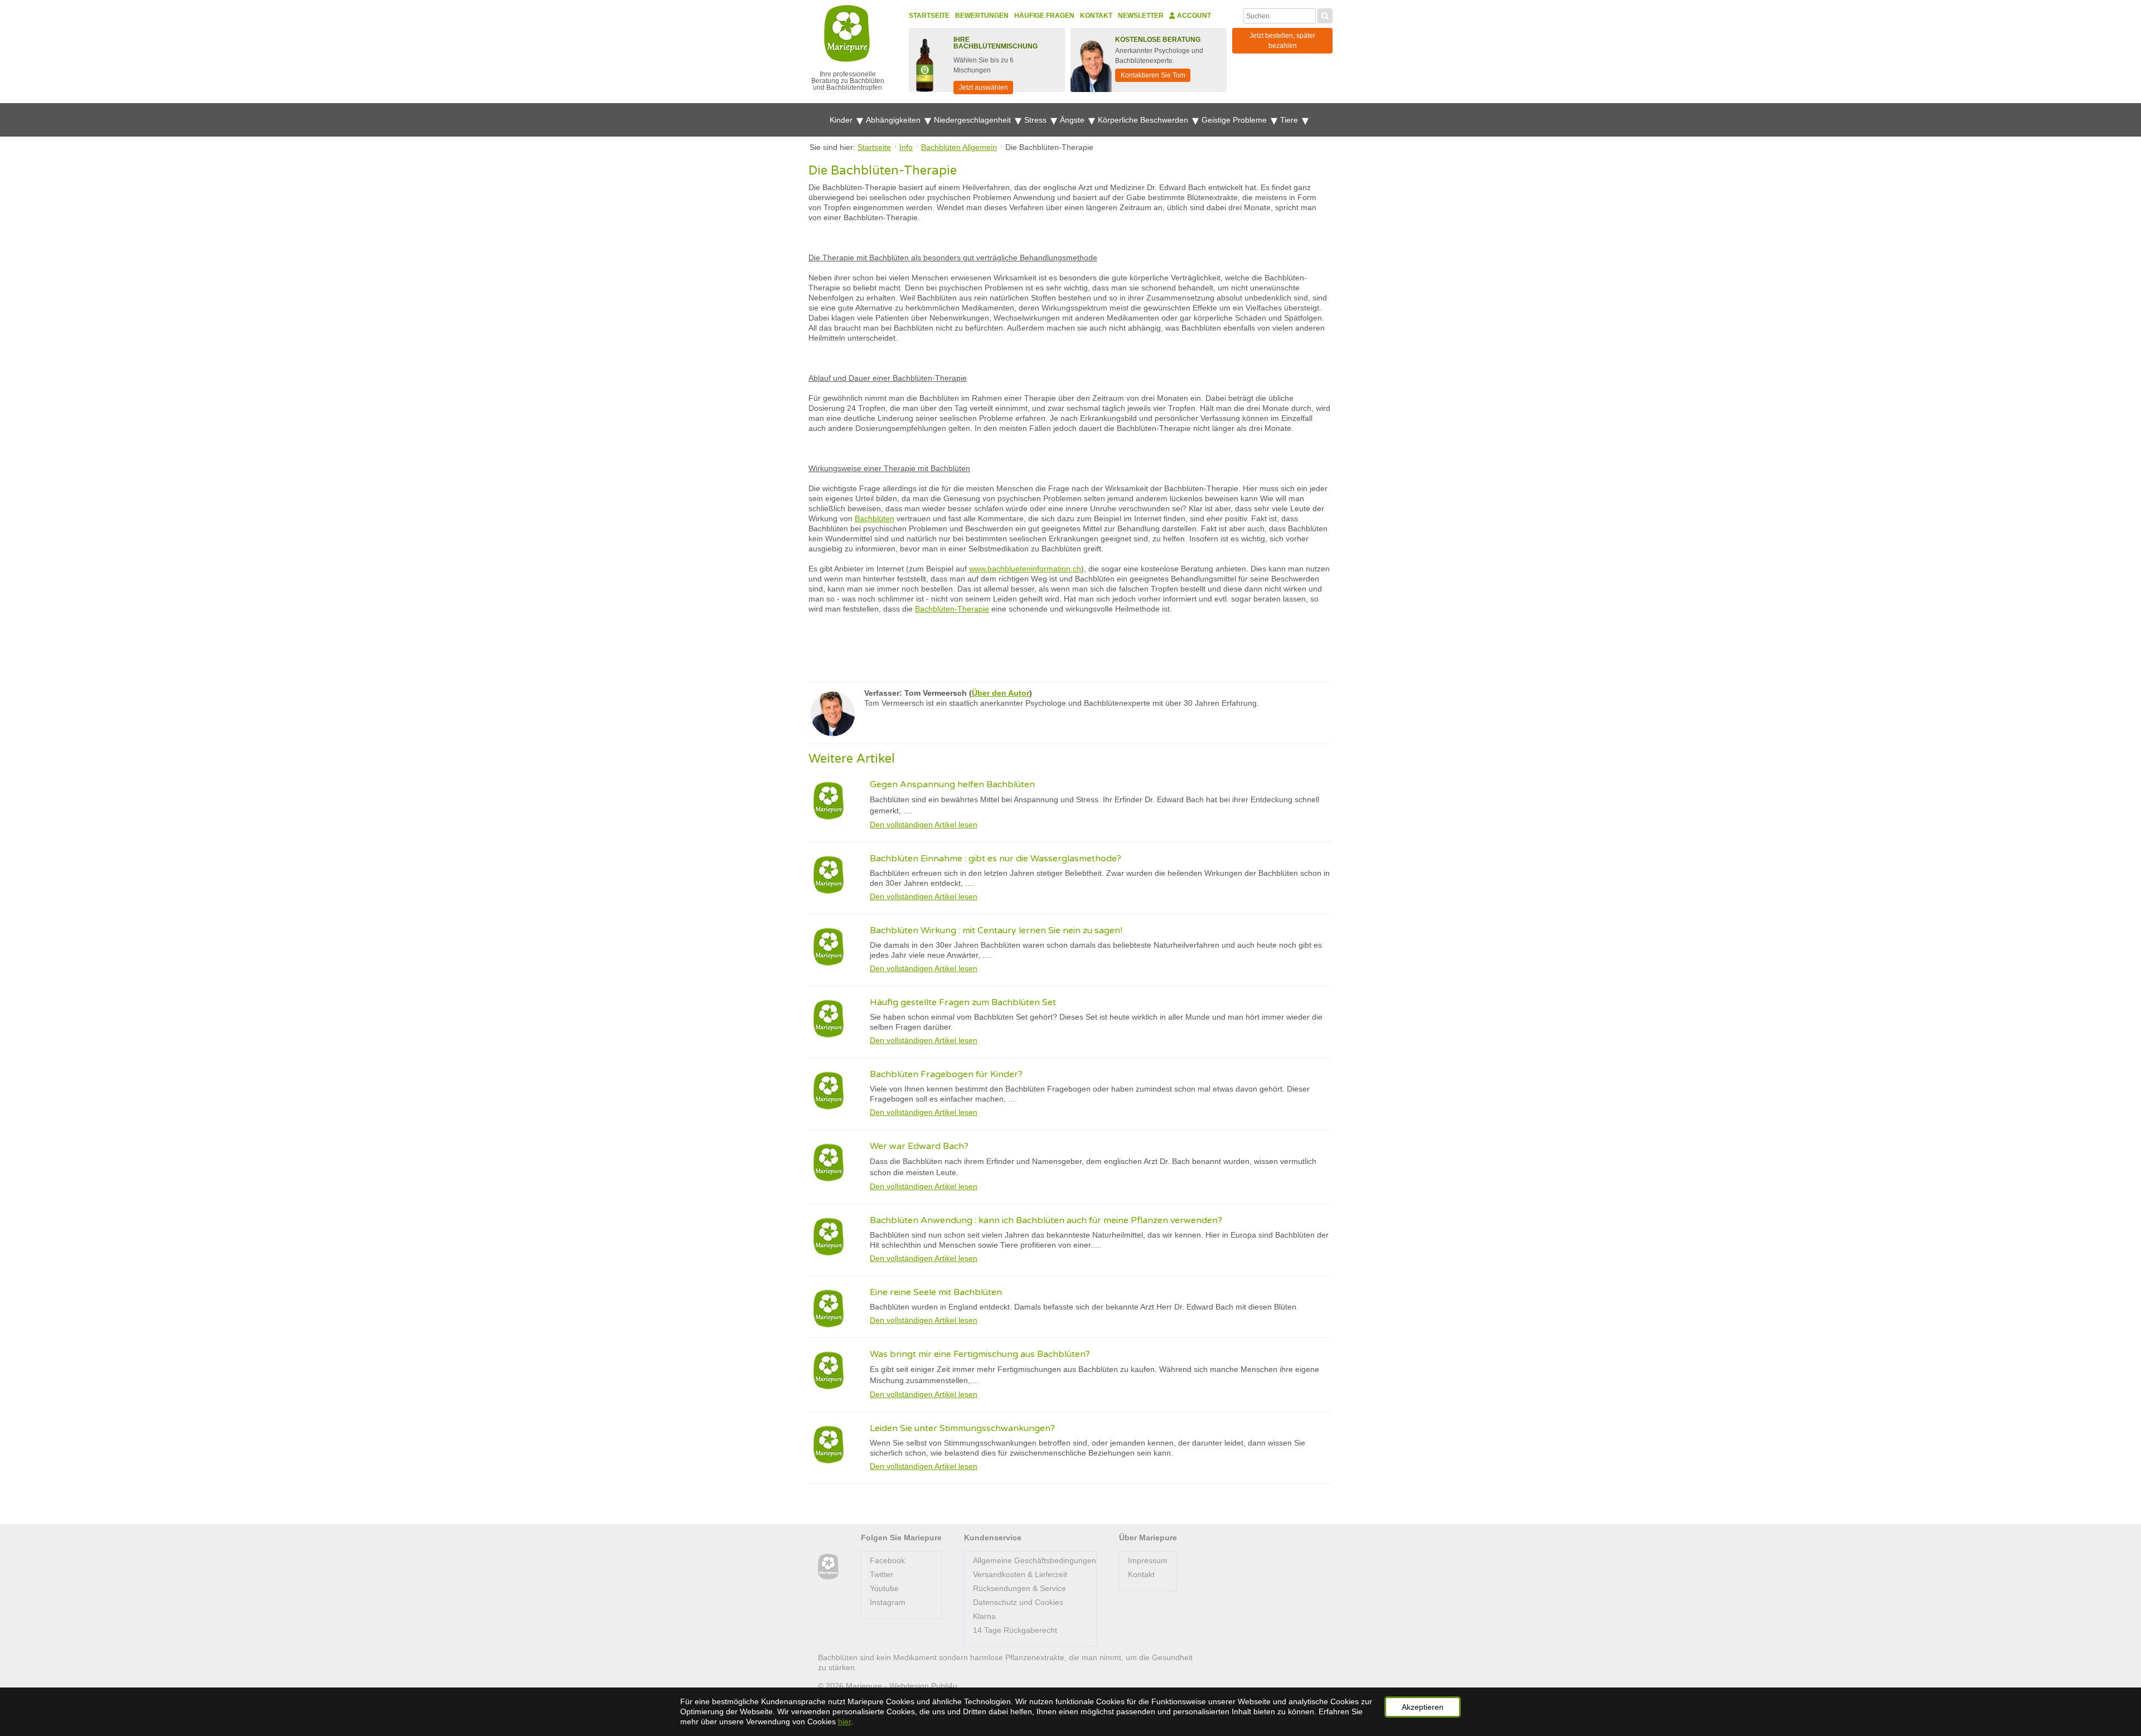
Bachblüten (875, 518)
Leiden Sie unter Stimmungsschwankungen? (962, 1428)
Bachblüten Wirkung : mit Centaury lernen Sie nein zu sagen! (996, 930)
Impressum (1148, 1560)
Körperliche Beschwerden (1144, 120)
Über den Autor (1001, 693)
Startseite (929, 16)
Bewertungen (982, 16)
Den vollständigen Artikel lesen (924, 825)
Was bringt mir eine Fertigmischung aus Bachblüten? (980, 1354)
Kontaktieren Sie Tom (1153, 75)
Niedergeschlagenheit (973, 120)
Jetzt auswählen (984, 88)
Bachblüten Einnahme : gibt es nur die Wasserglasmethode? (996, 859)
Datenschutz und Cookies (1018, 1602)
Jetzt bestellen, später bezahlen (1282, 41)
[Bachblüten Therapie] (828, 1567)
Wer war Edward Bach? (919, 1146)
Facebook (887, 1560)
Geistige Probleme (1235, 120)
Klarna (984, 1616)
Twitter (881, 1574)
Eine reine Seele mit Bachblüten (936, 1292)
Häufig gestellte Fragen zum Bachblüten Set (963, 1002)
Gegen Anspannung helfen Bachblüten (952, 784)
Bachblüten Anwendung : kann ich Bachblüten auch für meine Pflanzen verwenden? (1046, 1220)
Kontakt (1096, 16)
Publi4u (944, 1686)
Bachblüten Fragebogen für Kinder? (946, 1074)
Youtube (884, 1588)
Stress (1036, 120)
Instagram (888, 1602)
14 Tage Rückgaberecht (1015, 1630)
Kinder (842, 120)
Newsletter (1141, 16)
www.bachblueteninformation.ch (1025, 569)
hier (844, 1722)
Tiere (1290, 120)
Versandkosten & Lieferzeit (1020, 1574)
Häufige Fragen (1044, 16)
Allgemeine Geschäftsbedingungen (1035, 1560)
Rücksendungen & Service (1019, 1588)
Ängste (1073, 120)
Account (1193, 16)
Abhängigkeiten (894, 120)
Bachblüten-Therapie (952, 609)
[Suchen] (1325, 14)
